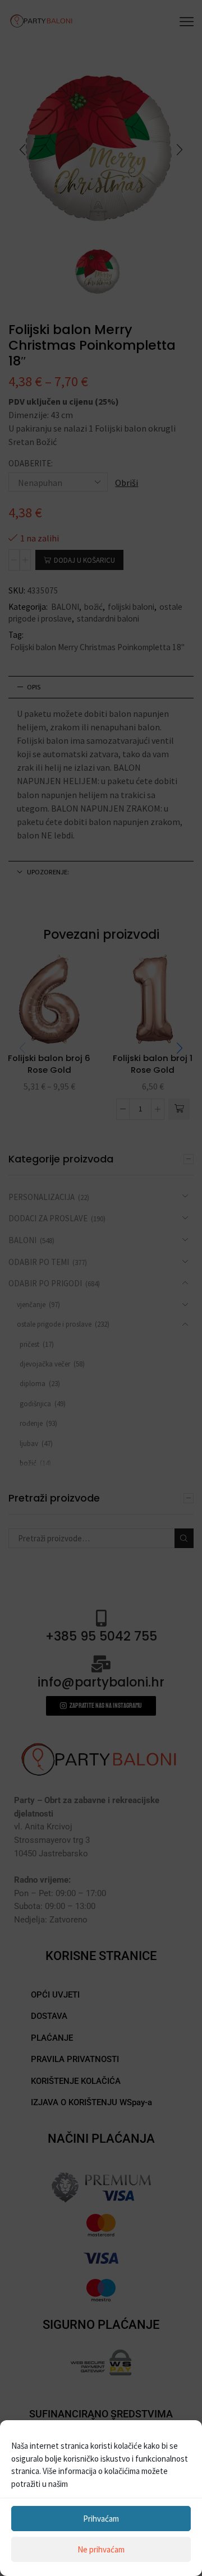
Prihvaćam (101, 2519)
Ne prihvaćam (101, 2549)
